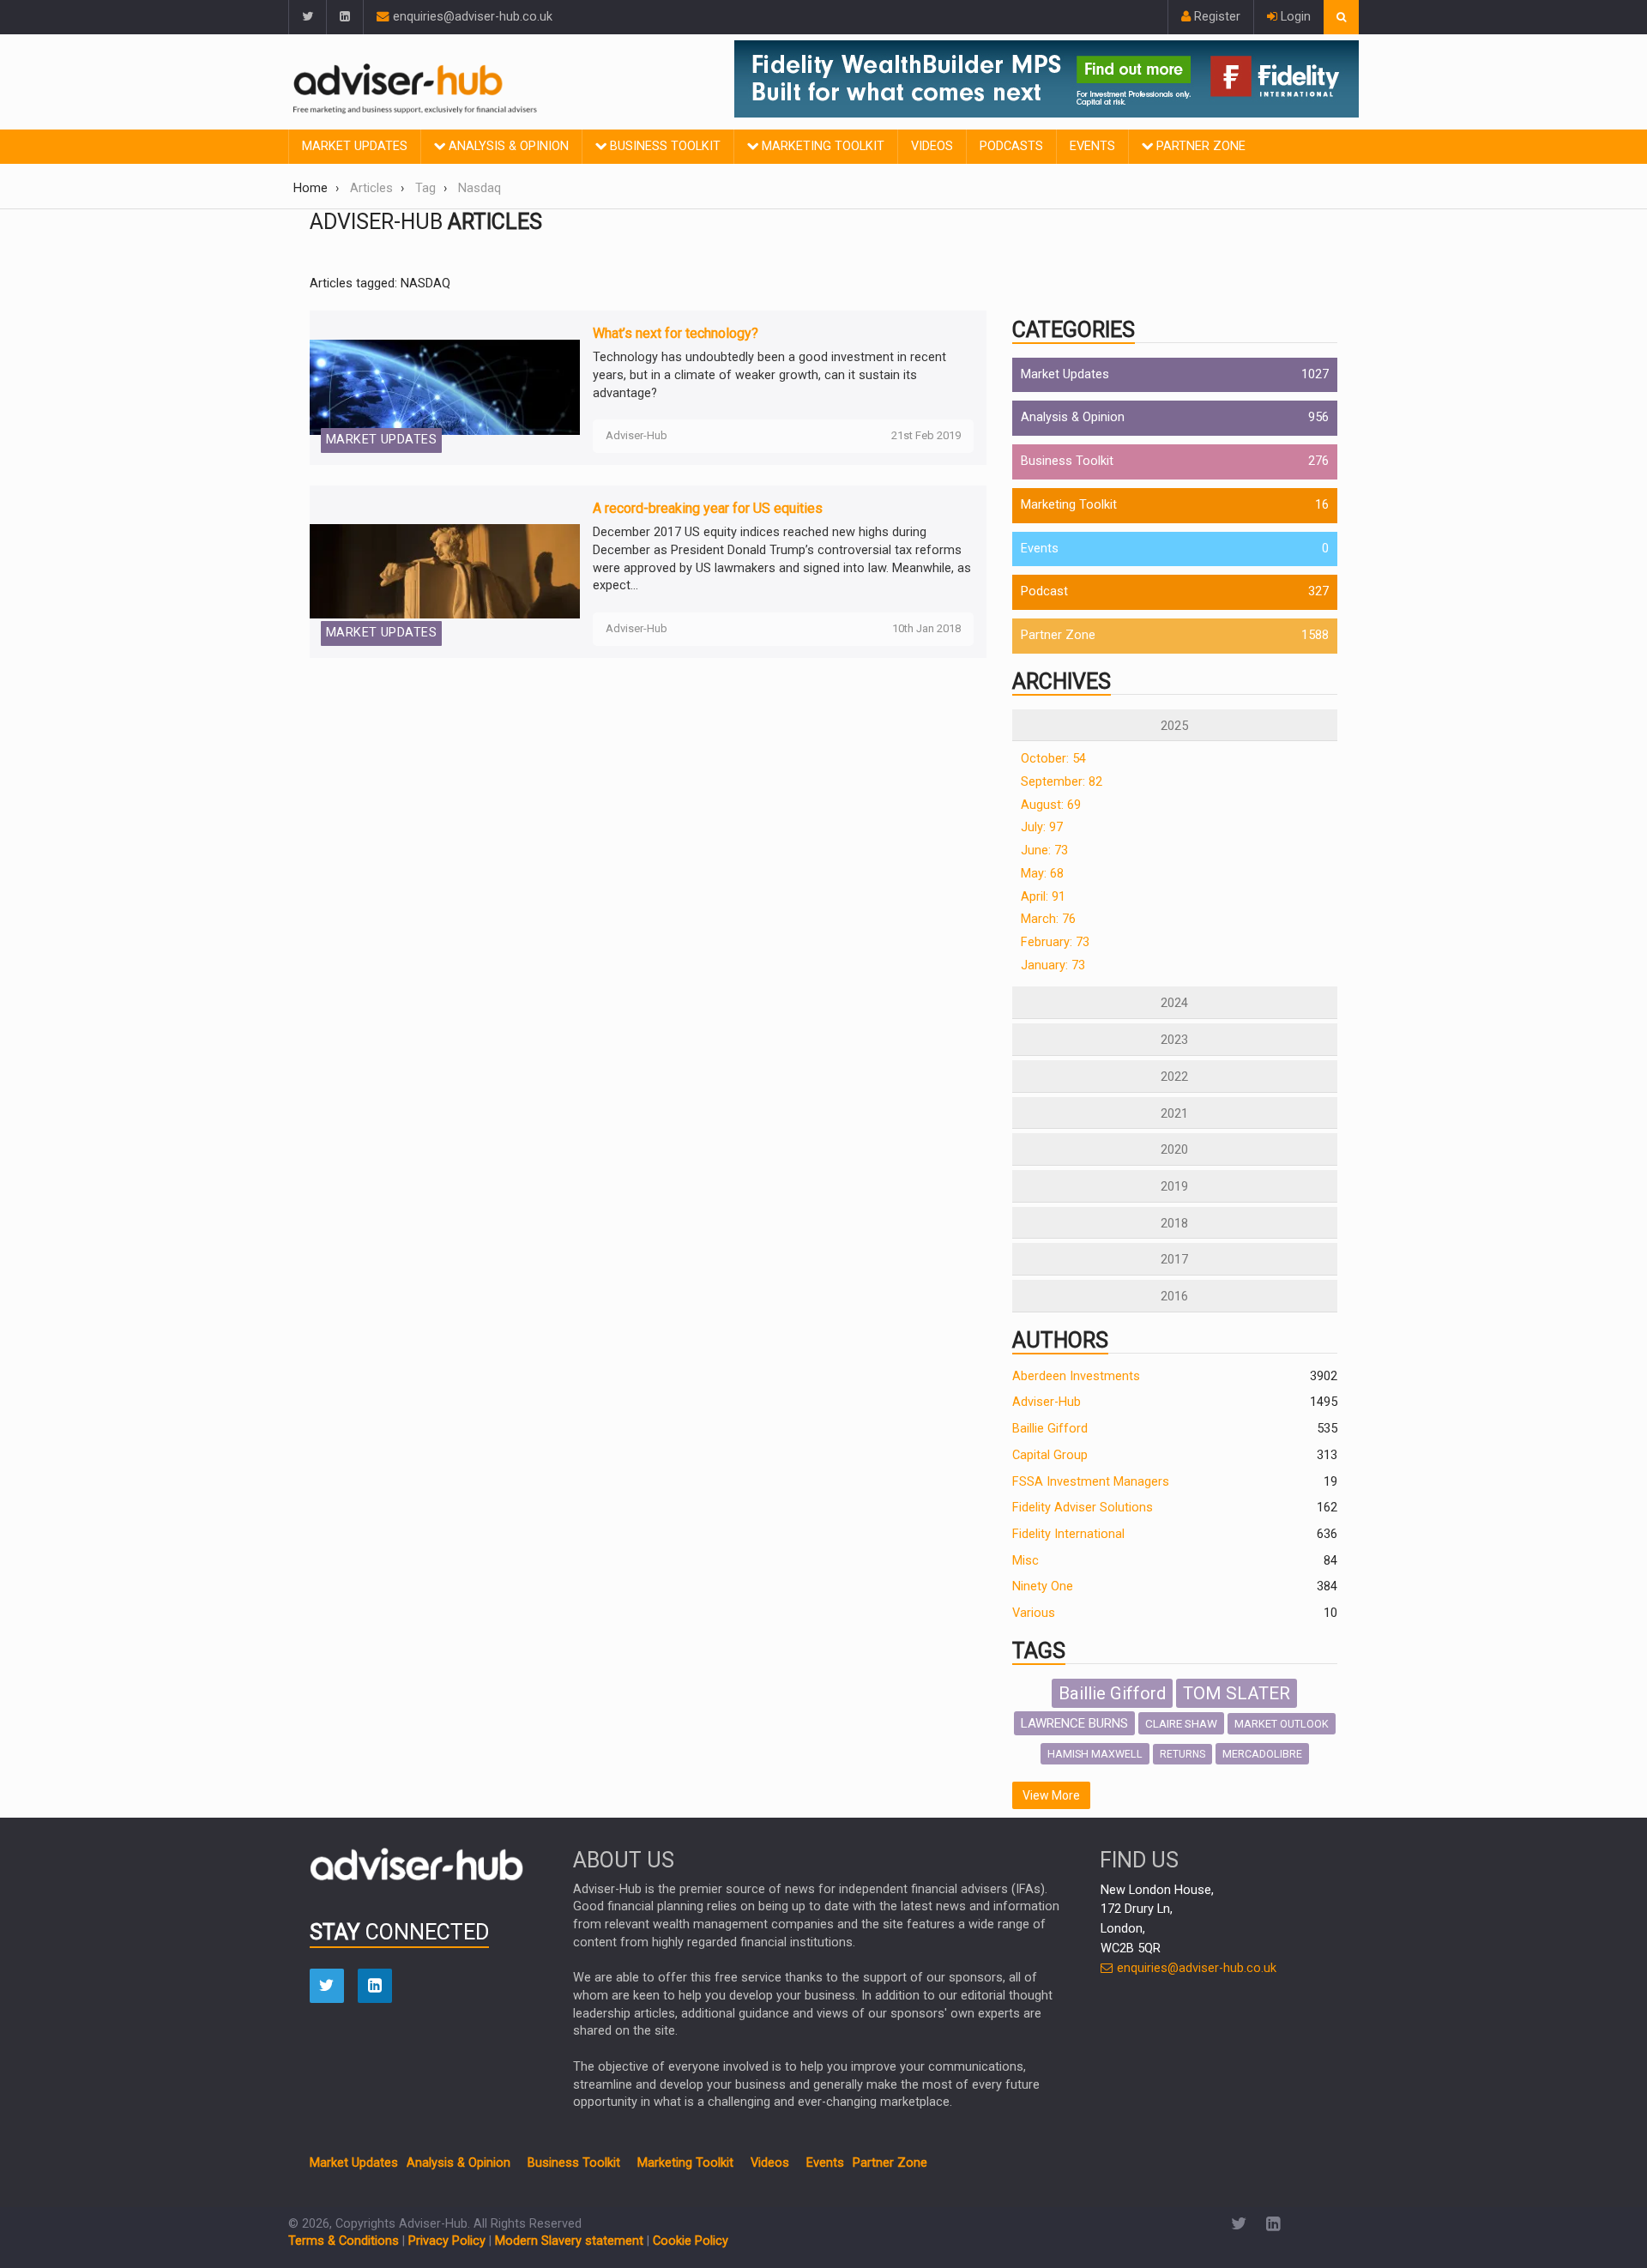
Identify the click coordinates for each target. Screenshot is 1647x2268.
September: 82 (1062, 782)
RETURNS (1182, 1754)
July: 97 (1042, 827)
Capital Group (1050, 1455)
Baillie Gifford (1050, 1429)
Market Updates (355, 146)
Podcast (1044, 591)
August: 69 (1051, 805)
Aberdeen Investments (1076, 1376)
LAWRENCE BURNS (1074, 1723)
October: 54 (1053, 759)
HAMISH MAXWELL (1095, 1754)
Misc (1026, 1561)
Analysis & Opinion (507, 146)
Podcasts (1011, 146)
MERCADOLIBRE (1262, 1754)
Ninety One (1043, 1586)
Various (1034, 1613)
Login (1294, 17)
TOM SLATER (1237, 1693)
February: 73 (1055, 942)
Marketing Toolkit (821, 146)
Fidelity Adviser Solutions (1083, 1508)
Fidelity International (1068, 1534)
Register (1216, 17)
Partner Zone (1199, 146)
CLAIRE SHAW (1181, 1723)
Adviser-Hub (1047, 1402)
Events (1092, 146)
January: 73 (1053, 965)
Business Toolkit (664, 146)
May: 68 (1042, 874)
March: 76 (1048, 919)
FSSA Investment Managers (1091, 1482)
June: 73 (1044, 850)
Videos (932, 146)
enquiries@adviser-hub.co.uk (471, 17)
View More (1051, 1795)
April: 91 (1043, 897)
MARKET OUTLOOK (1282, 1724)
